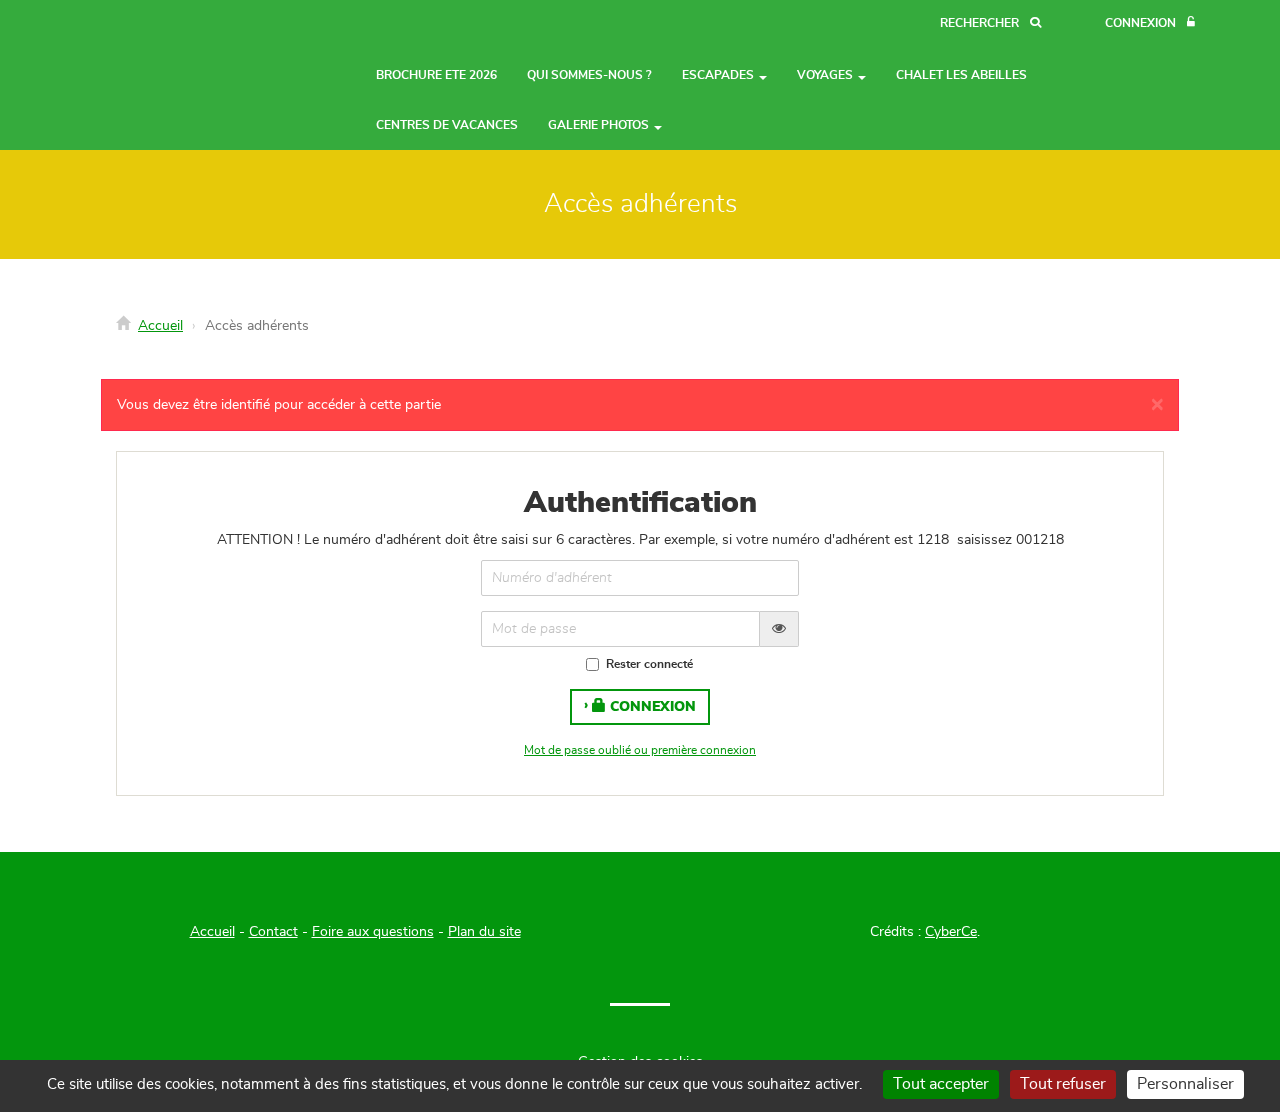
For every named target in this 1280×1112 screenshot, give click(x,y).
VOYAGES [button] (826, 75)
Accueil (160, 326)
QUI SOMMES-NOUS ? (589, 75)
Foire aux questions (373, 932)
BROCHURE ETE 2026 (436, 75)
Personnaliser (1185, 1084)
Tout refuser (1063, 1084)
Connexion (651, 707)
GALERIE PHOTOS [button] (600, 125)
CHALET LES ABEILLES (961, 75)
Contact (273, 932)
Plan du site (484, 932)
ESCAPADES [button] (719, 75)
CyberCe (951, 932)
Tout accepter (941, 1084)
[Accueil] (165, 51)
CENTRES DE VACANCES (447, 125)
